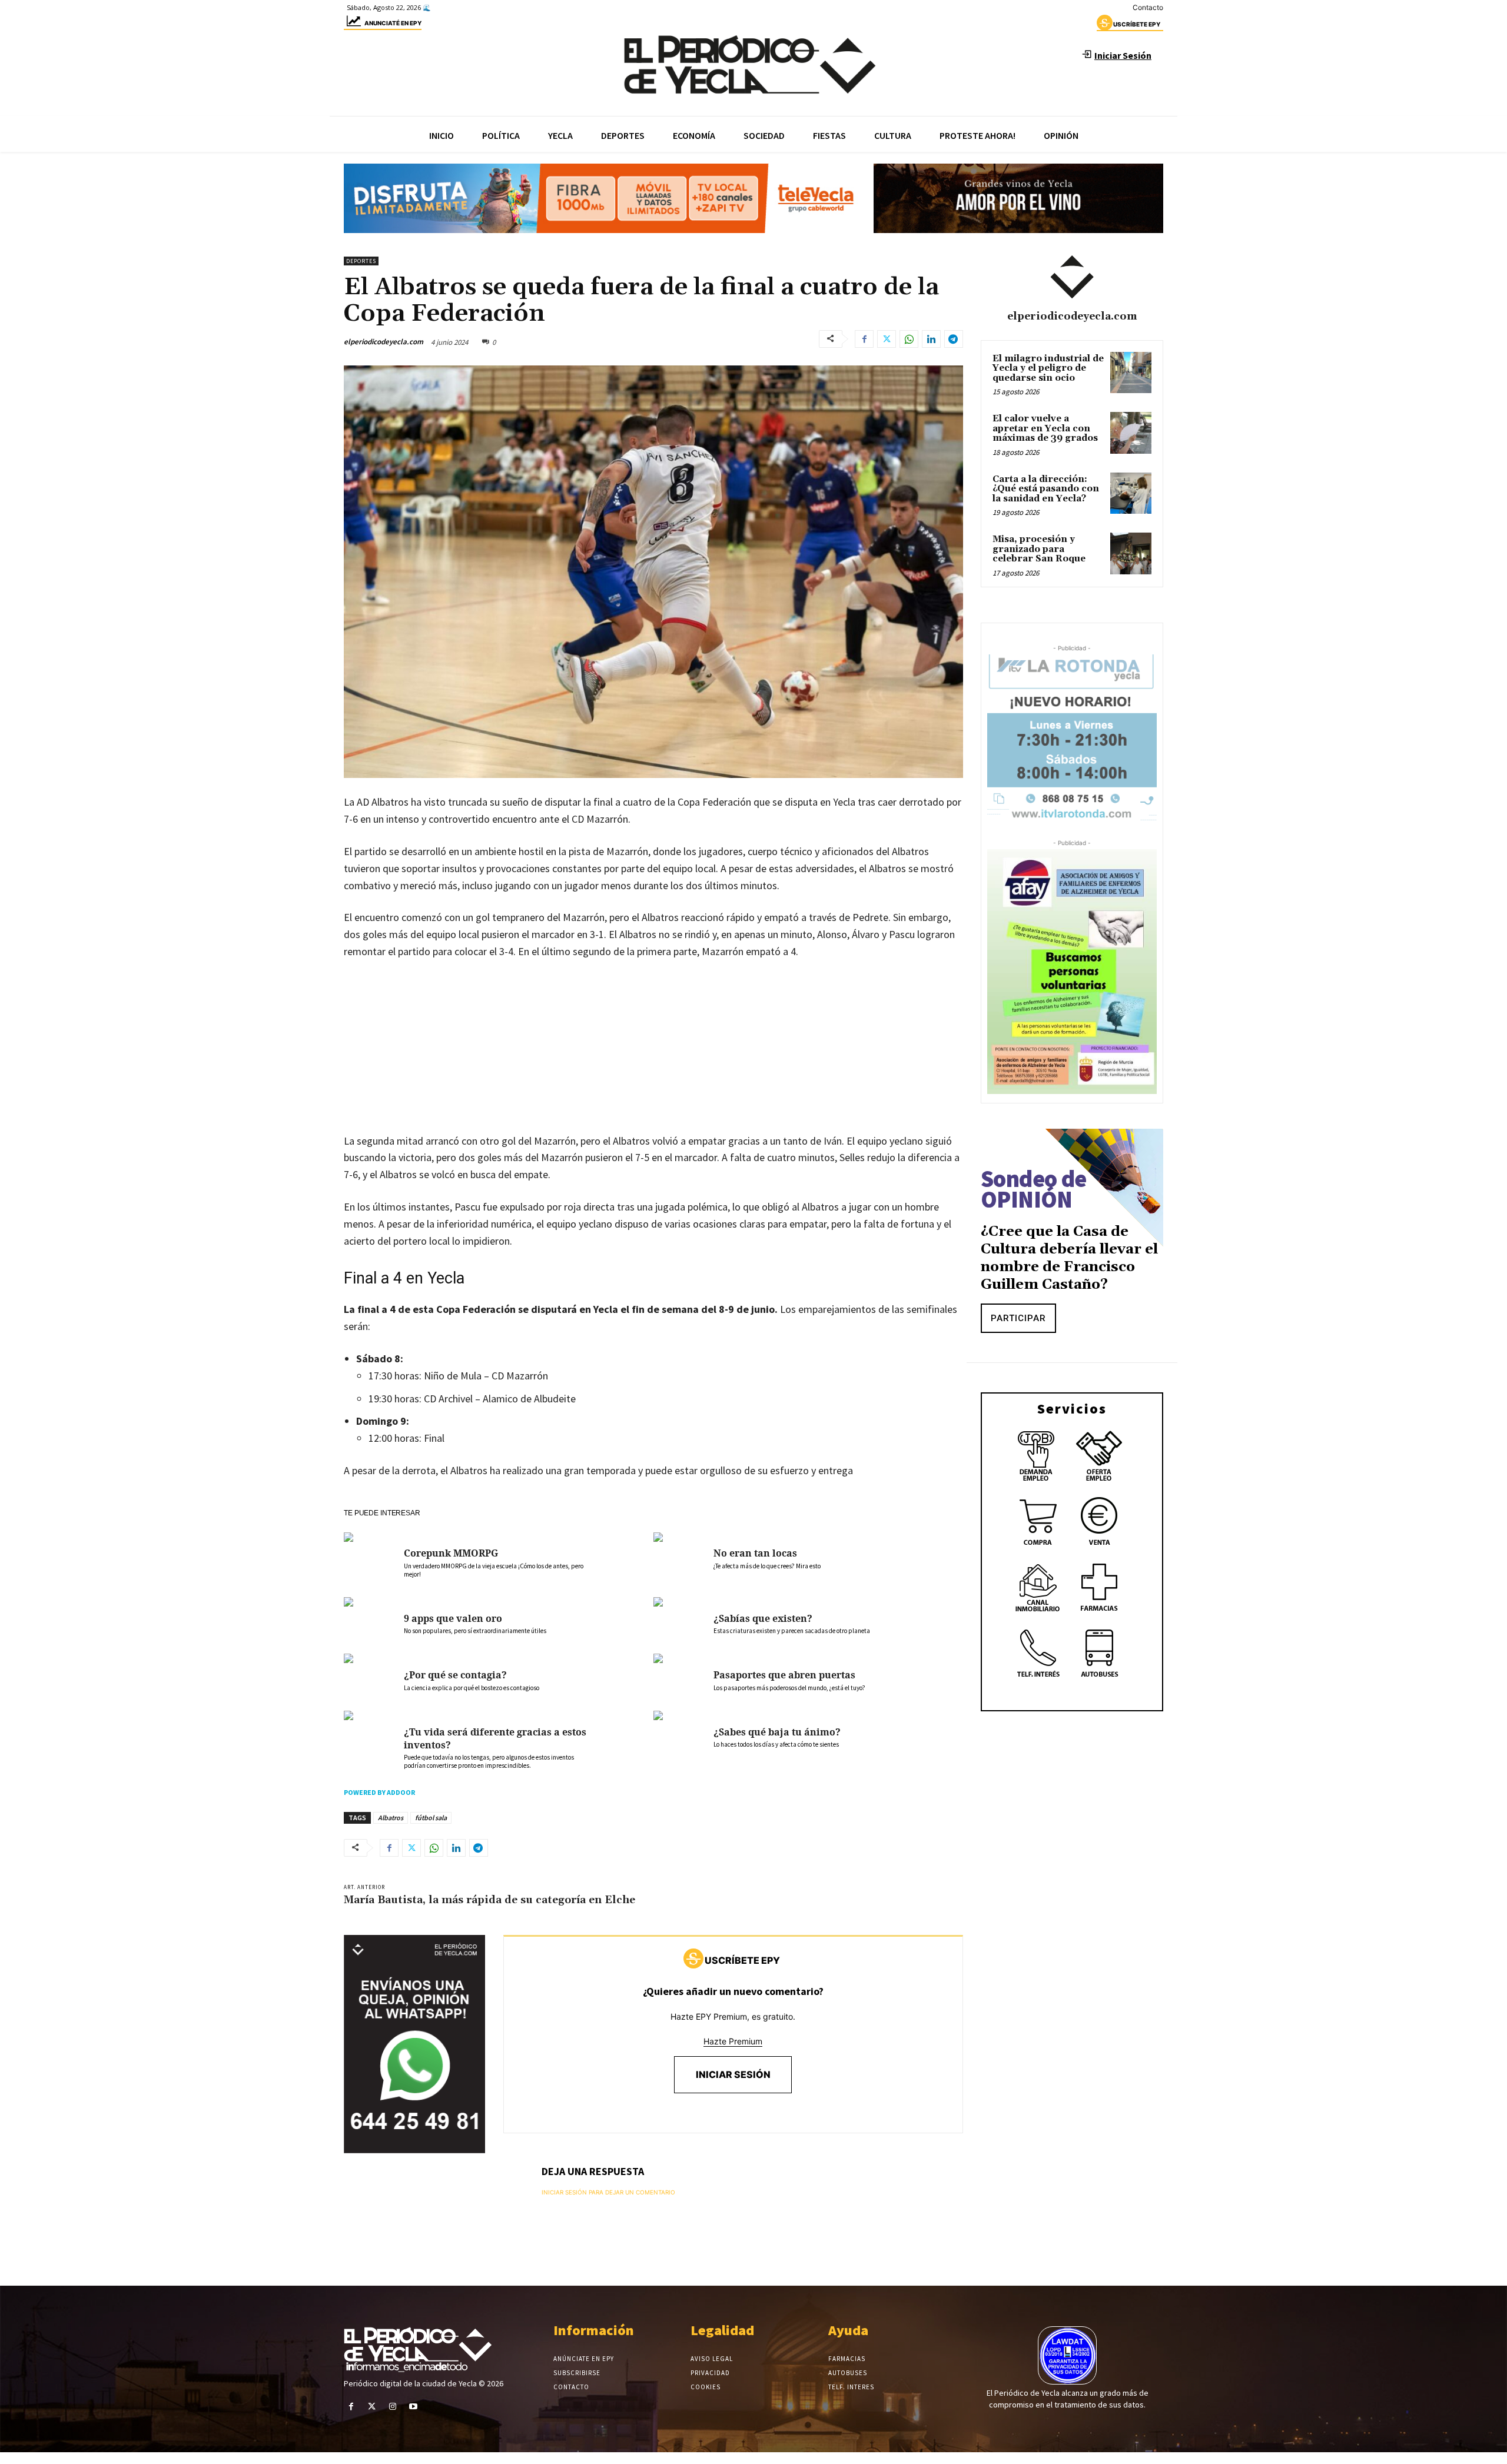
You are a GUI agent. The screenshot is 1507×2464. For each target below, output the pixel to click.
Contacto (1148, 7)
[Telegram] (954, 339)
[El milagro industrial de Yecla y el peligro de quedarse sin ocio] (1131, 373)
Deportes (361, 261)
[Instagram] (392, 2407)
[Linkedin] (931, 339)
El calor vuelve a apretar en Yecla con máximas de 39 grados (1045, 428)
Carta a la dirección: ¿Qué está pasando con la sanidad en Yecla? (1046, 489)
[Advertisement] (653, 1058)
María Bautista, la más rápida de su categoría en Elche (489, 1900)
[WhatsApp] (909, 339)
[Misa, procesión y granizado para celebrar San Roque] (1131, 553)
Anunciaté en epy (393, 23)
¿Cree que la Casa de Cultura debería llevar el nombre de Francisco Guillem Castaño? (1069, 1258)
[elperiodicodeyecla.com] (1072, 277)
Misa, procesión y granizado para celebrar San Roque (1039, 549)
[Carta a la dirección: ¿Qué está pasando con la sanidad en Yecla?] (1131, 493)
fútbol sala (431, 1818)
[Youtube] (414, 2407)
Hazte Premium (733, 2041)
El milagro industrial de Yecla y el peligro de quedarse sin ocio (1048, 368)
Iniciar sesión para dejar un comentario (608, 2192)
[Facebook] (864, 339)
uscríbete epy (1137, 24)
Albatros (391, 1818)
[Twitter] (887, 339)
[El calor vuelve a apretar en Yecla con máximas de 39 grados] (1131, 433)
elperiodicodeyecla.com (384, 342)
